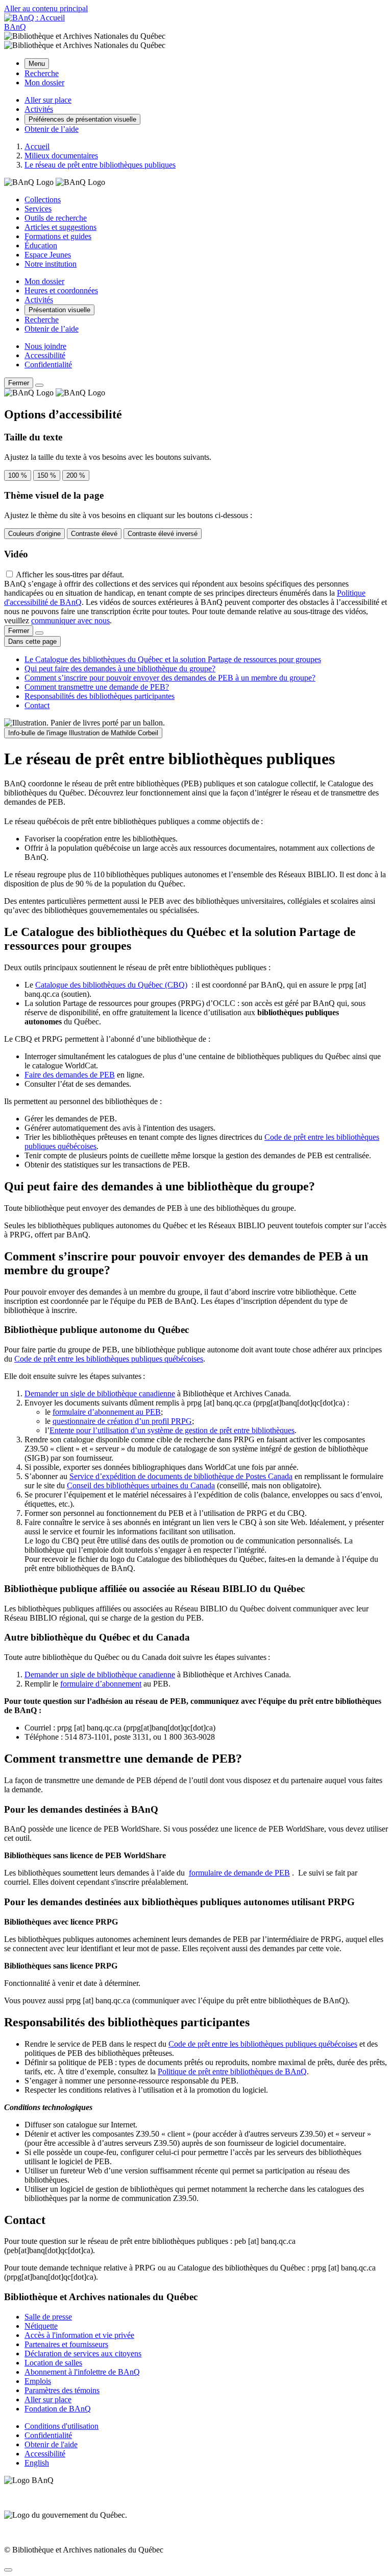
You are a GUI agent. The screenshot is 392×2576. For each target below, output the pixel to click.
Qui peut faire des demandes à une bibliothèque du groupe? (120, 669)
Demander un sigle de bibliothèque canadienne (100, 1394)
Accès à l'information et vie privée (79, 2335)
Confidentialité (48, 365)
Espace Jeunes (48, 255)
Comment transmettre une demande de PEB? (97, 687)
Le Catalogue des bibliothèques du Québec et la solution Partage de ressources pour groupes (173, 659)
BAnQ (15, 27)
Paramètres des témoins (62, 2390)
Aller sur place (48, 2399)
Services (38, 209)
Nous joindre (45, 346)
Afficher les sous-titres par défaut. (70, 575)
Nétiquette (41, 2326)
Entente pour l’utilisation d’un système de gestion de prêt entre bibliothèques (172, 1430)
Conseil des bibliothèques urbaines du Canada (141, 1485)
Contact (37, 705)
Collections (43, 200)
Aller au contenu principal (46, 8)
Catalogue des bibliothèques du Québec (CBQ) (111, 985)
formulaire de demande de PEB (239, 1873)
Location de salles (53, 2363)
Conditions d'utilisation (62, 2426)
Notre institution (51, 264)
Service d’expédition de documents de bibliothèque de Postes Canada (181, 1476)
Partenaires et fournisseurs (66, 2344)
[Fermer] (39, 385)
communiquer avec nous (70, 620)
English (37, 2463)
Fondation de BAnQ (58, 2409)
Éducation (41, 245)
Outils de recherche (56, 218)
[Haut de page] (8, 2570)
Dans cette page (32, 641)
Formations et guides (58, 236)
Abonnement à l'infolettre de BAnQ (82, 2372)
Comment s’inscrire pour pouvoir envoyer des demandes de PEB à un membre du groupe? (170, 678)
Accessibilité (45, 355)
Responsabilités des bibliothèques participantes (100, 696)
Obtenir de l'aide (51, 2444)
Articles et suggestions (60, 227)
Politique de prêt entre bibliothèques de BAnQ (232, 2071)
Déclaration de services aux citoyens (83, 2353)
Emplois (38, 2381)
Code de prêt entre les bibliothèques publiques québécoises (109, 1359)
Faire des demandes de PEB (70, 1075)
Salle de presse (48, 2317)
